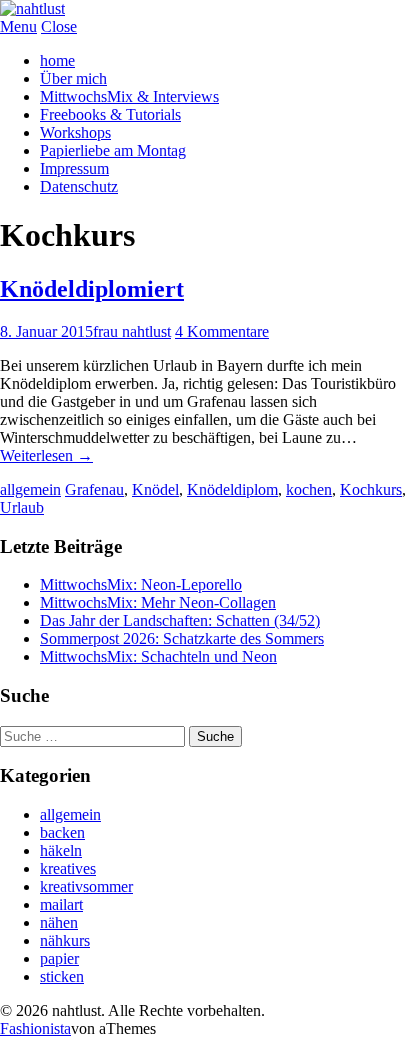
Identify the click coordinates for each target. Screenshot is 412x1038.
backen (62, 832)
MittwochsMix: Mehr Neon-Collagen (158, 602)
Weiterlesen (46, 455)
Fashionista (35, 1028)
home (57, 60)
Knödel (155, 489)
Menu (18, 26)
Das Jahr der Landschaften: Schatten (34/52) (180, 620)
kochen (309, 489)
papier (59, 958)
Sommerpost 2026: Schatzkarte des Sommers (182, 638)
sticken (62, 976)
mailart (61, 904)
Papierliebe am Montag (113, 150)
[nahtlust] (32, 8)
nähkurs (65, 940)
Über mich (73, 78)
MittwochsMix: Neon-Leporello (141, 584)
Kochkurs (371, 489)
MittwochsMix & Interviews (129, 96)
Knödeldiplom (232, 489)
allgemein (30, 489)
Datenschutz (79, 186)
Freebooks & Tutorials (110, 114)
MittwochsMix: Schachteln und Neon (158, 656)
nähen (59, 922)
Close (59, 26)
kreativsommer (86, 886)
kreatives (68, 868)
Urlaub (22, 507)
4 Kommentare (222, 331)
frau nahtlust (132, 331)
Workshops (75, 132)
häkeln (61, 850)
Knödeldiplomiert (92, 289)
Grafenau (94, 489)
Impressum (74, 168)
